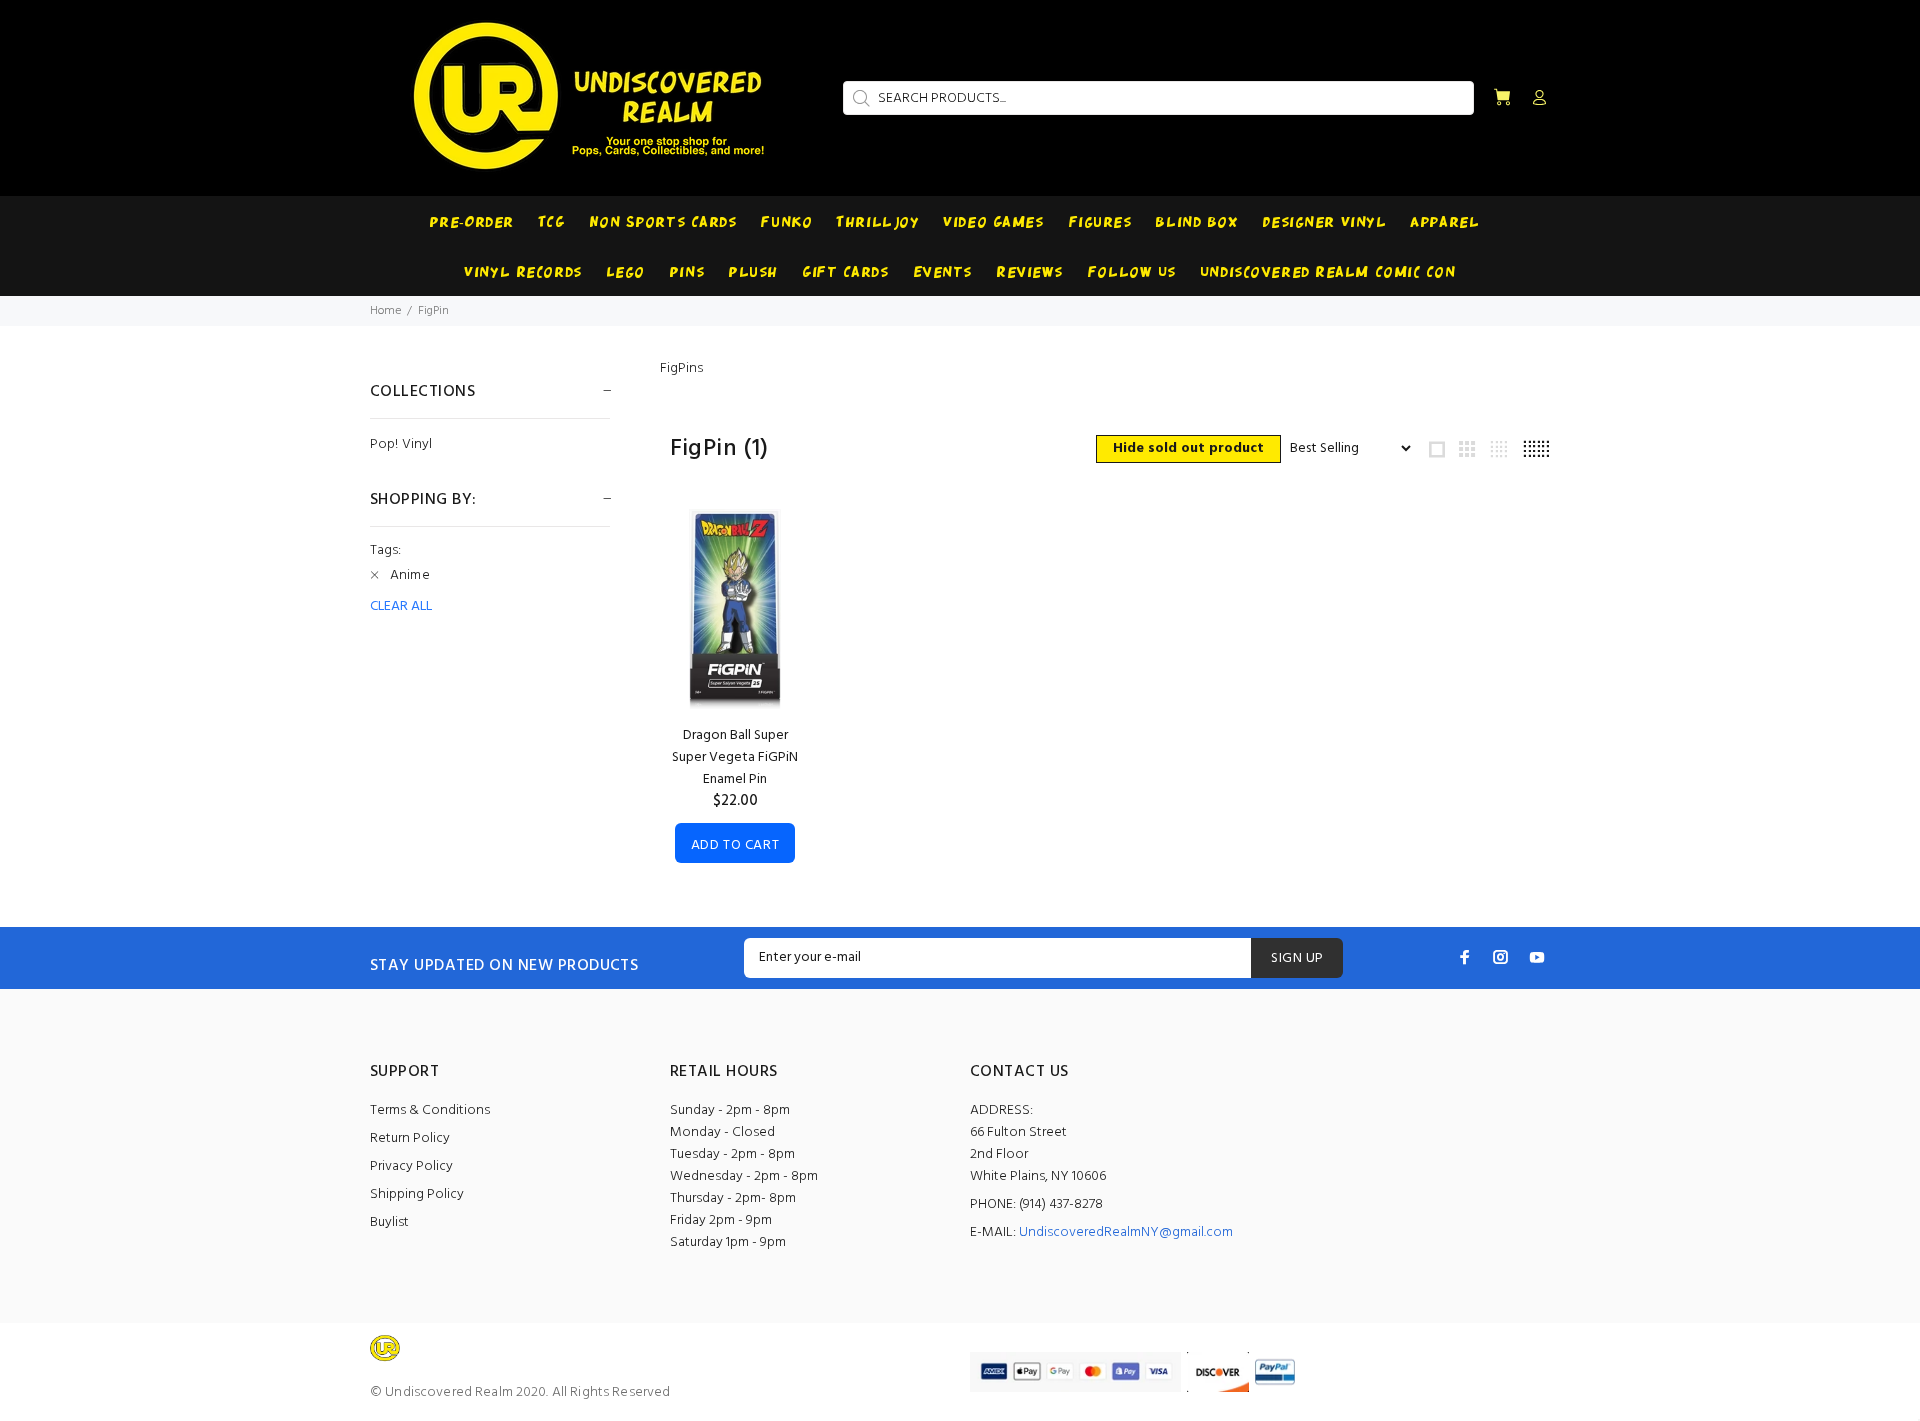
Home (385, 311)
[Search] (859, 98)
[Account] (1535, 99)
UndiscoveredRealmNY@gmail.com (1126, 1232)
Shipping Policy (417, 1194)
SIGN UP (1297, 958)
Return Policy (410, 1138)
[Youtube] (1537, 957)
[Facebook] (1465, 957)
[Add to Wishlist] (767, 598)
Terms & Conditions (430, 1110)
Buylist (389, 1222)
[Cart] (1502, 98)
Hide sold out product (1188, 448)
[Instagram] (1501, 957)
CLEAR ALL (401, 607)
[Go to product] (735, 609)
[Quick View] (767, 542)
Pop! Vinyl (401, 443)
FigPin (433, 311)
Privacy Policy (411, 1166)
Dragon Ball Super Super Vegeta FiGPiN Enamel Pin (735, 757)
